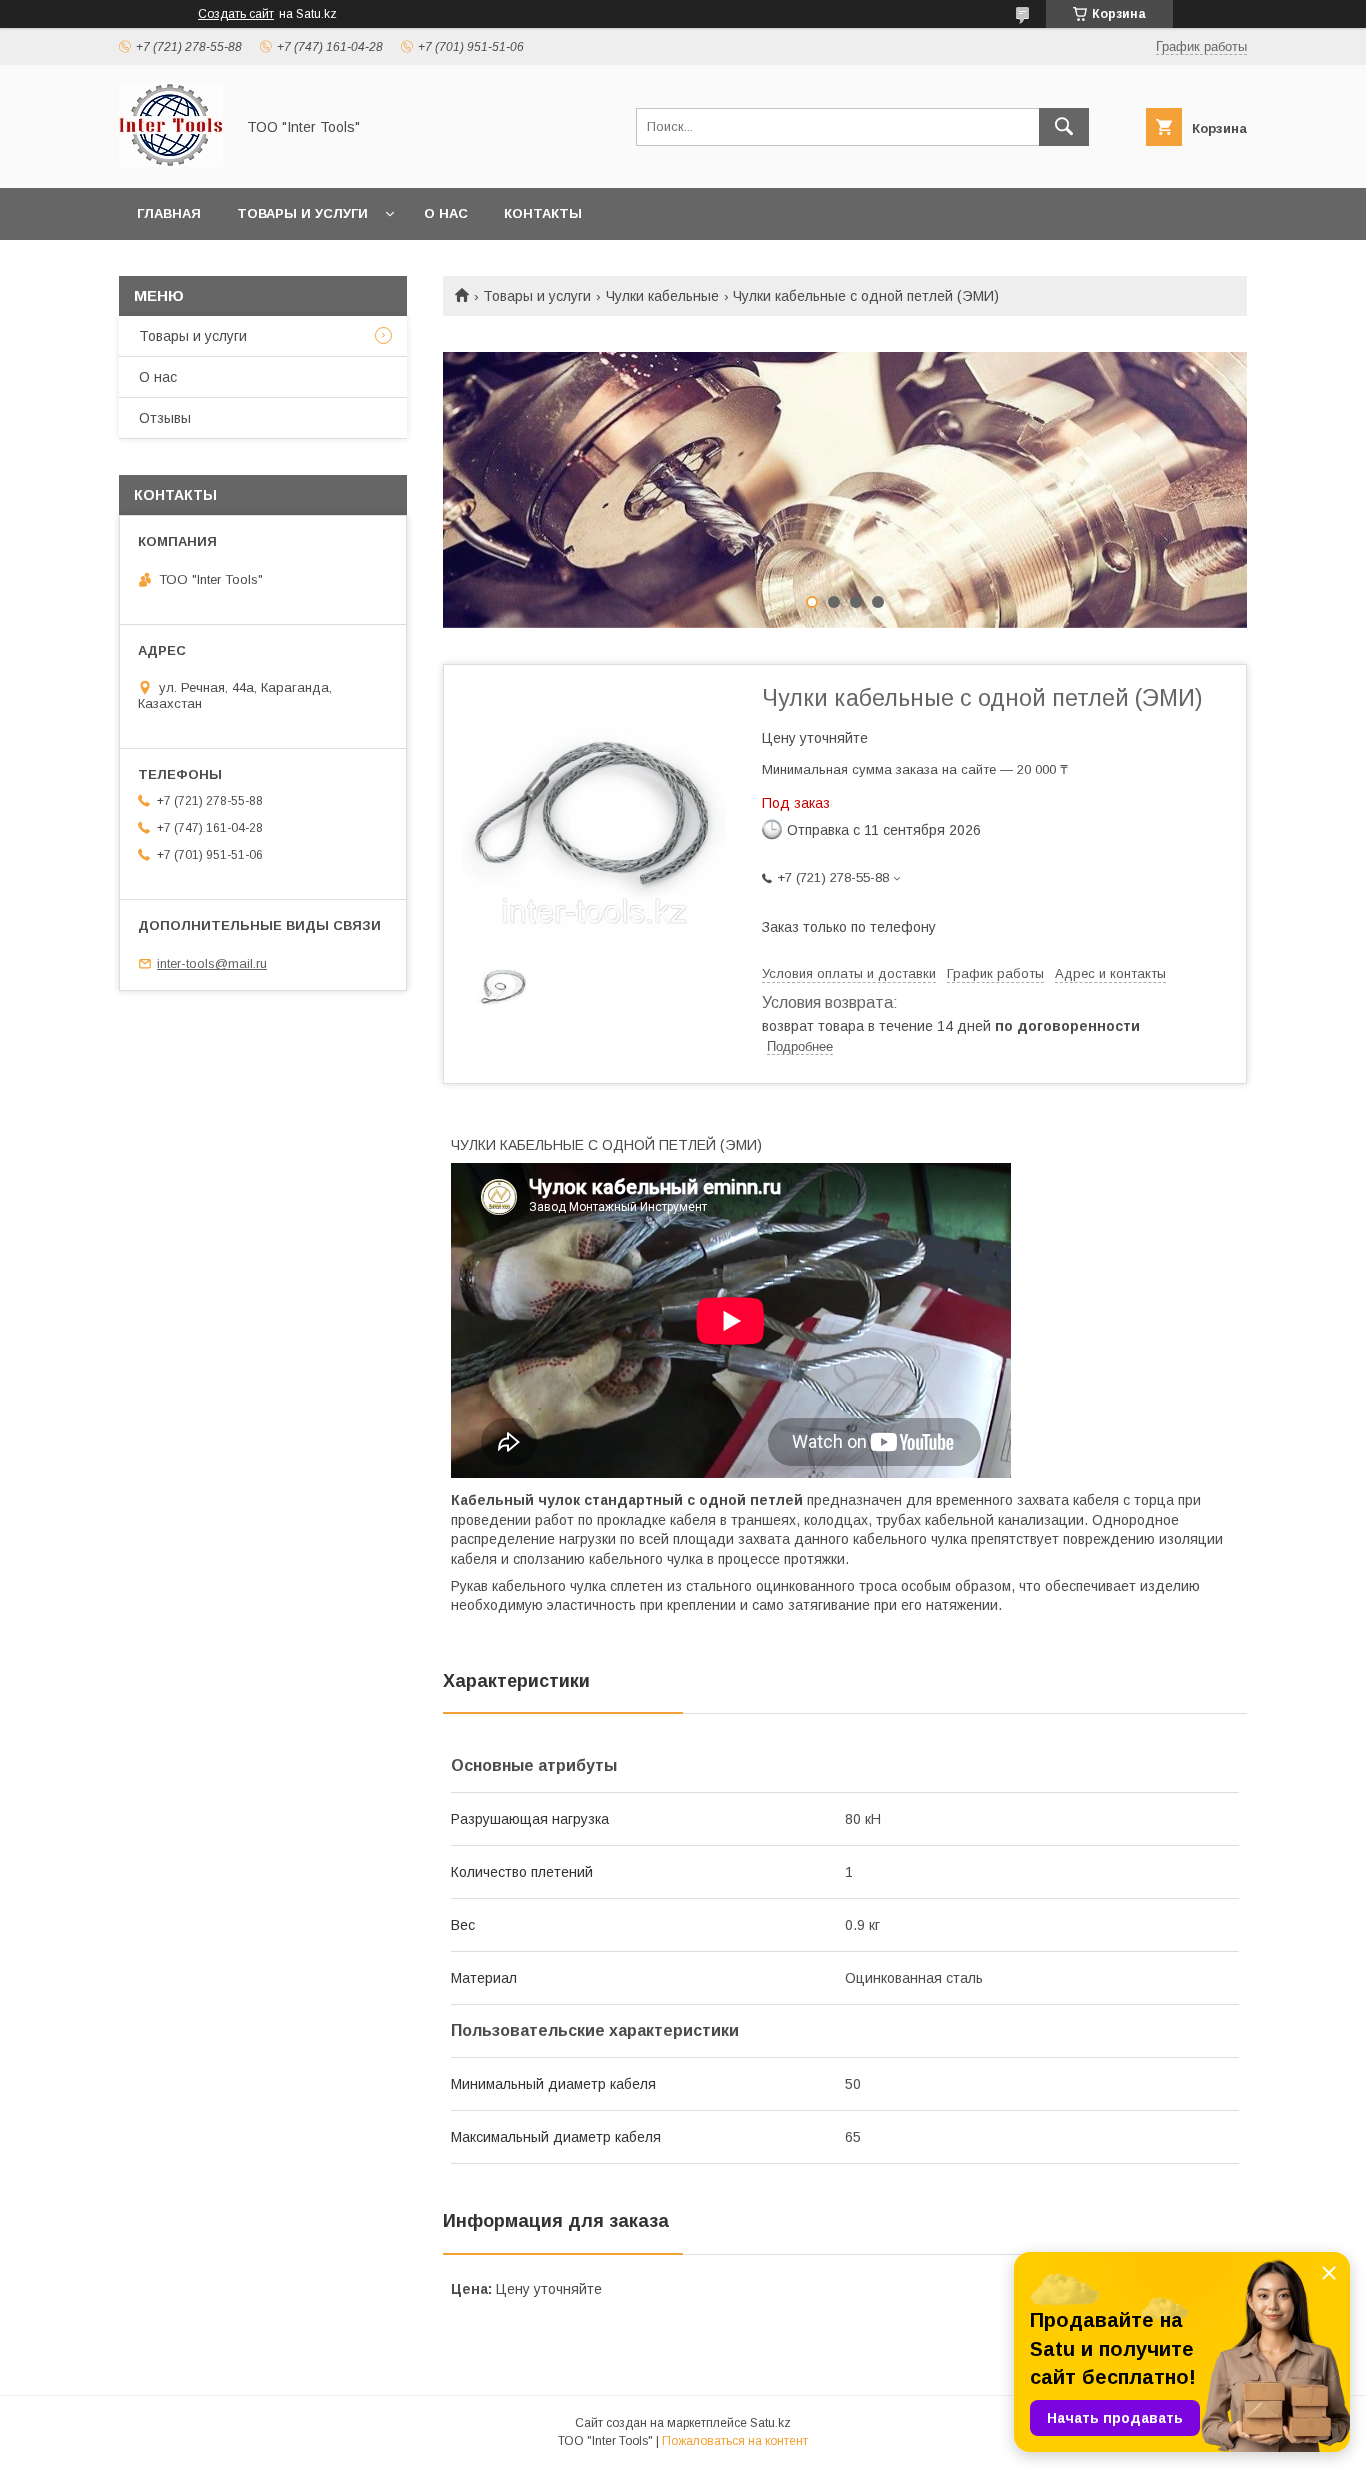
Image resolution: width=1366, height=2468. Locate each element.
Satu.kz (770, 2423)
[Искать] (1064, 127)
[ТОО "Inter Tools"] (171, 162)
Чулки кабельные (662, 296)
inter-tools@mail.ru (212, 963)
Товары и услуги (302, 213)
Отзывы (165, 418)
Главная (169, 213)
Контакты (543, 213)
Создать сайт (236, 14)
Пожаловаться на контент (735, 2441)
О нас (446, 213)
